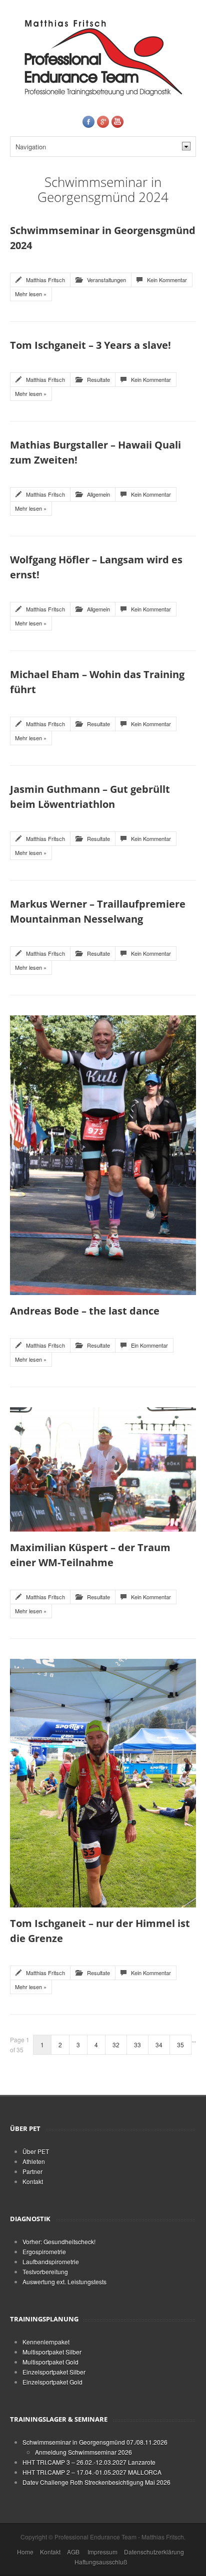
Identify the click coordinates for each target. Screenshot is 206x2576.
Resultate (98, 379)
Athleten (34, 2161)
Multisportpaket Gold (50, 2362)
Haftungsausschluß (101, 2562)
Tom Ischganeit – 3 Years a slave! (90, 345)
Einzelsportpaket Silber (54, 2372)
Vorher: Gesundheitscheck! (59, 2241)
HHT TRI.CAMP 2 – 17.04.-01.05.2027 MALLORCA (92, 2472)
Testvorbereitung (45, 2272)
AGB (73, 2552)
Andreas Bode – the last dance (85, 1311)
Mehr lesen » (31, 294)
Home (25, 2552)
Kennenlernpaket (46, 2342)
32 (116, 2045)
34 (159, 2045)
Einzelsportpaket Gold (52, 2382)
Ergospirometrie (44, 2251)
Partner (32, 2171)
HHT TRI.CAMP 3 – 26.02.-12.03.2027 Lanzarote (89, 2462)
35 (180, 2045)
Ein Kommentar (149, 1345)
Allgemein (98, 494)
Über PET (36, 2151)
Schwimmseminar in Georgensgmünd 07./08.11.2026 (95, 2442)
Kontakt (33, 2181)
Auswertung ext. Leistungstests (64, 2282)
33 (137, 2045)
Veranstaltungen (106, 280)
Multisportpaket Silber (52, 2352)
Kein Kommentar (167, 280)
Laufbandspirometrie (51, 2262)
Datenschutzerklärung (154, 2552)
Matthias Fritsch (45, 280)
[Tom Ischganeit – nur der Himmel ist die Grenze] (103, 1782)
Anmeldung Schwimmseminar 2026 (83, 2452)
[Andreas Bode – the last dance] (103, 1154)
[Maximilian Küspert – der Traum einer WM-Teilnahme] (103, 1468)
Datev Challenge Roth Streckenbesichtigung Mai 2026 (96, 2482)
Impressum (102, 2552)
